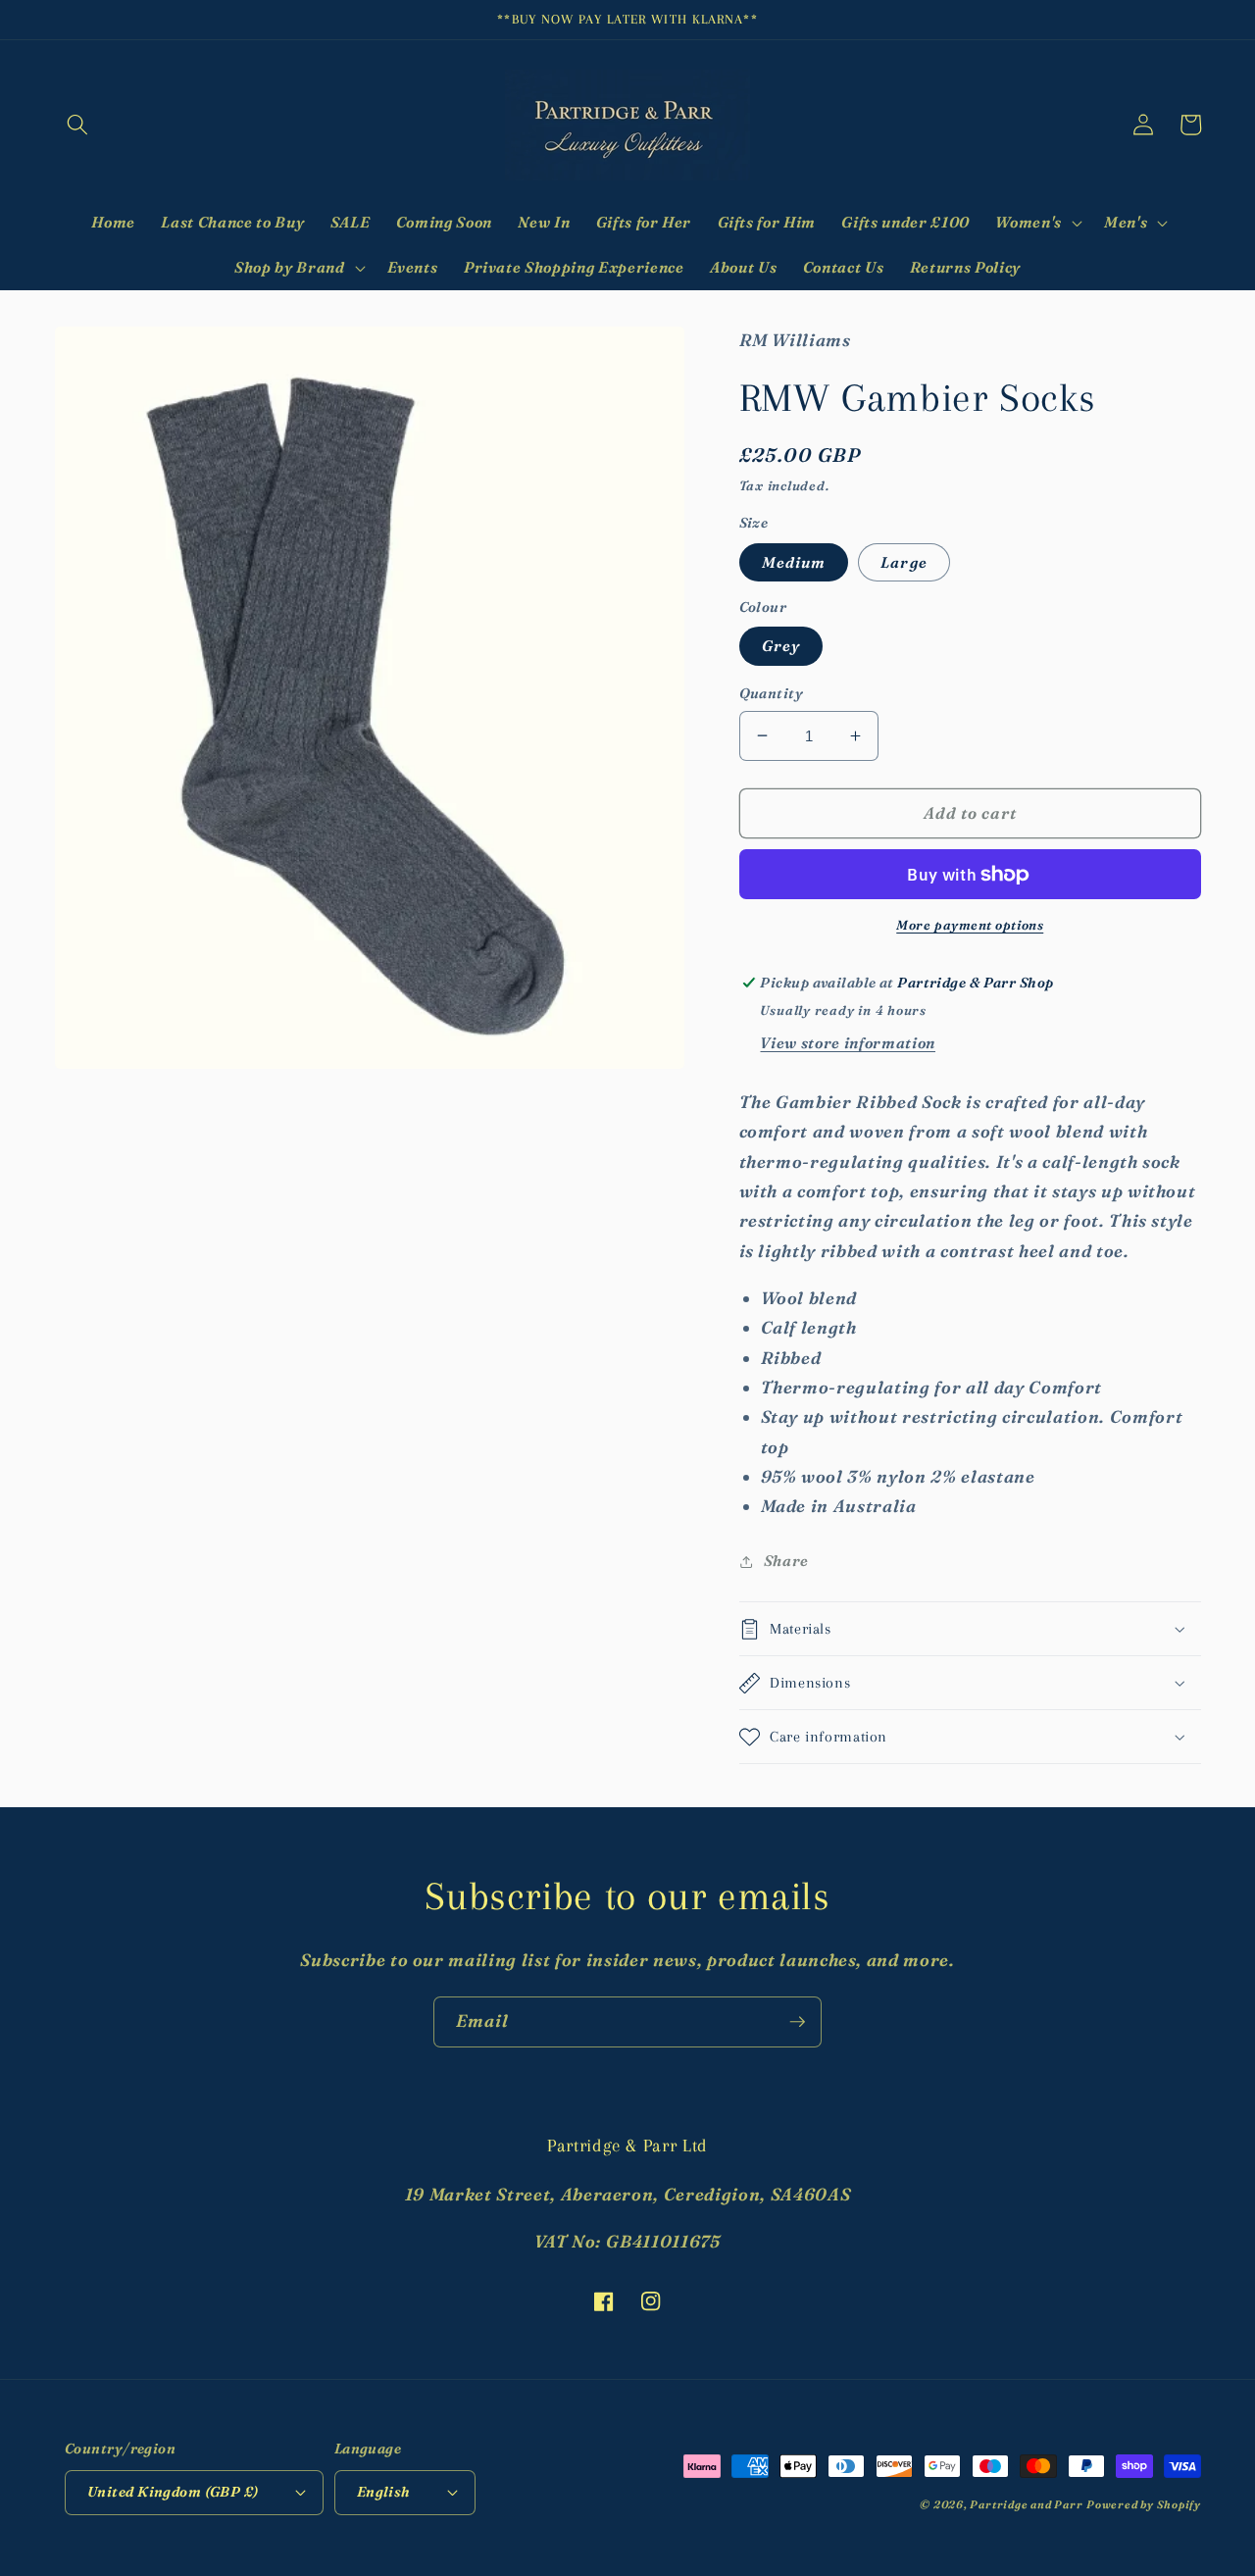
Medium (794, 562)
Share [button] (786, 1561)
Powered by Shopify (1144, 2504)
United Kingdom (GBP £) (173, 2492)
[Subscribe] (797, 2022)
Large (904, 562)
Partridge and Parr (1026, 2504)
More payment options (970, 925)
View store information (848, 1043)
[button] (77, 125)
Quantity (772, 693)
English (384, 2492)
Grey (781, 646)
